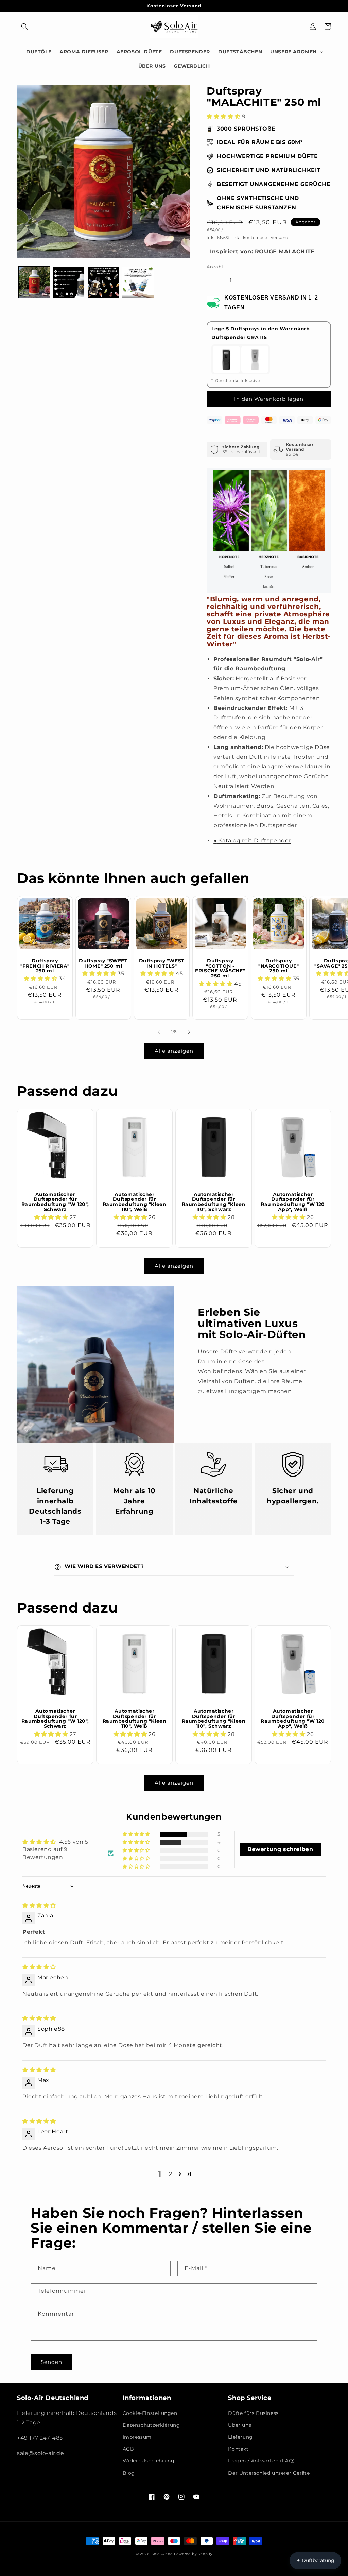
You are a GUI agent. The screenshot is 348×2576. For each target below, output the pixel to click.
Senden (51, 2362)
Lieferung (240, 2437)
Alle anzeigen (174, 1051)
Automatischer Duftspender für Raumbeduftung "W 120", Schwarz (55, 1202)
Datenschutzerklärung (151, 2425)
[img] (39, 1905)
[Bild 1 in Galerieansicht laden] (34, 282)
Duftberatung (315, 2560)
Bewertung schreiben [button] (280, 1849)
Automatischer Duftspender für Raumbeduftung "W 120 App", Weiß (293, 1202)
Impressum (137, 2437)
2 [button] (171, 2174)
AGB (128, 2449)
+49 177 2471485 (40, 2438)
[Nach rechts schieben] (189, 1032)
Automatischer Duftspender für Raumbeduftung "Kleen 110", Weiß (135, 1202)
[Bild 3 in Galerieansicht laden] (103, 282)
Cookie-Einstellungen (150, 2413)
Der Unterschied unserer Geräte (269, 2473)
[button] (24, 27)
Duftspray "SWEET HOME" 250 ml (103, 963)
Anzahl (215, 267)
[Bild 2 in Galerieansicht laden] (69, 282)
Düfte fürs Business (253, 2413)
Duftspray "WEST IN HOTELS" (162, 963)
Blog (129, 2473)
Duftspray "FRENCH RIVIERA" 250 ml (45, 966)
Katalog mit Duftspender (252, 841)
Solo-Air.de (162, 2554)
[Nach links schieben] (159, 1032)
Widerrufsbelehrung (149, 2461)
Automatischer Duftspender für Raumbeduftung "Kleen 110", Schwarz (214, 1202)
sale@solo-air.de (41, 2453)
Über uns (240, 2425)
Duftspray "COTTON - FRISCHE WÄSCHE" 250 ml (220, 968)
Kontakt (238, 2449)
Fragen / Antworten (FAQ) (261, 2461)
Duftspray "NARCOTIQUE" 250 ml (279, 966)
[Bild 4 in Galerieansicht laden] (138, 282)
